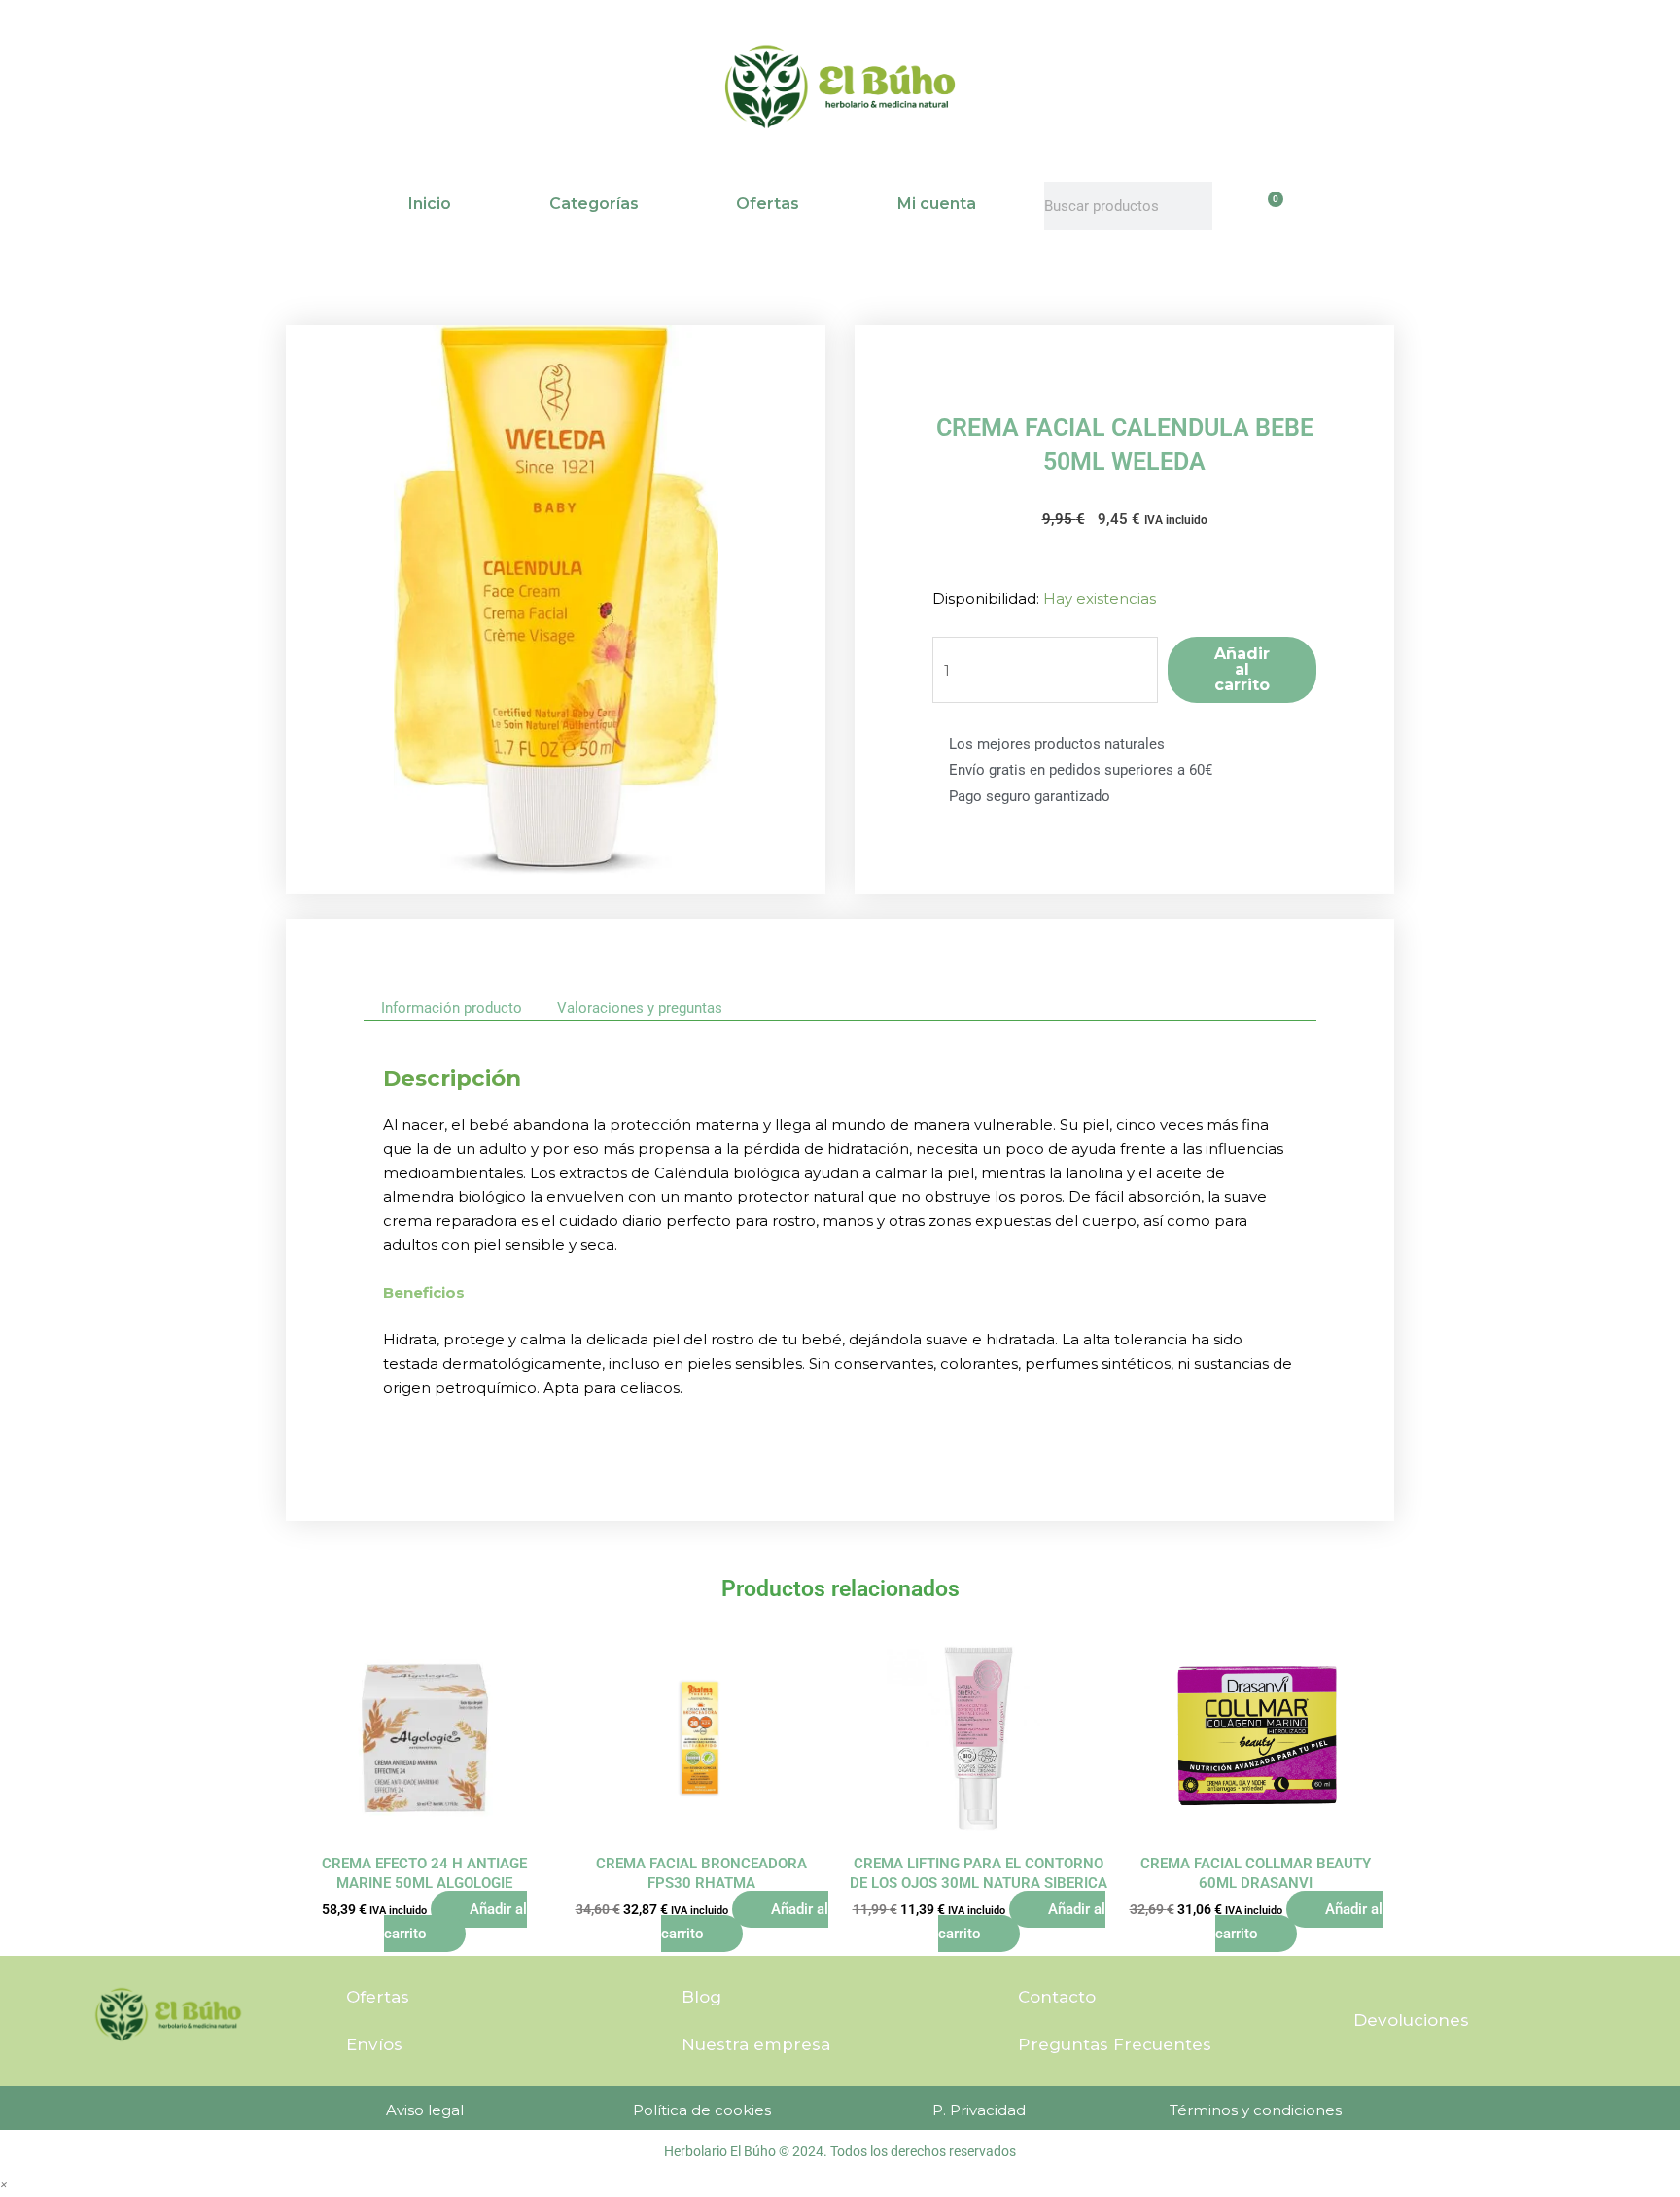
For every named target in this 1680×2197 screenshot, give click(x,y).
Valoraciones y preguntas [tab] (640, 1008)
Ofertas (768, 204)
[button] (4, 2184)
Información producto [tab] (452, 1008)
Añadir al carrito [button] (456, 1921)
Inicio (430, 204)
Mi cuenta (937, 204)
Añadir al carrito (1242, 669)
